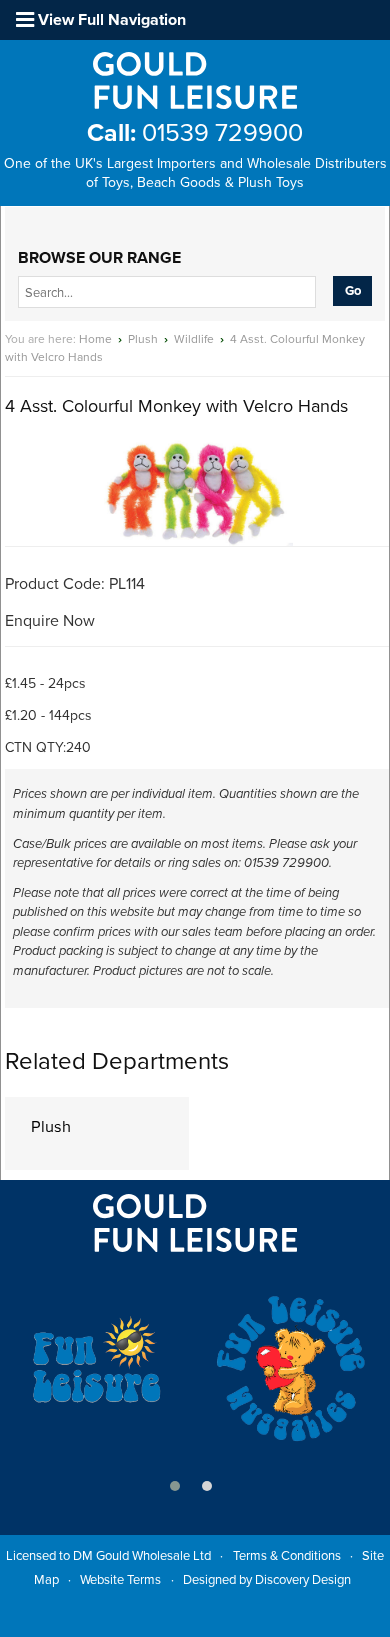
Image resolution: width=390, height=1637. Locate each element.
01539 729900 (195, 133)
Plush (143, 339)
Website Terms (120, 1580)
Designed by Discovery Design (267, 1580)
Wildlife (194, 339)
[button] (175, 1486)
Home (95, 339)
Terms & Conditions (287, 1556)
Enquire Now (50, 621)
